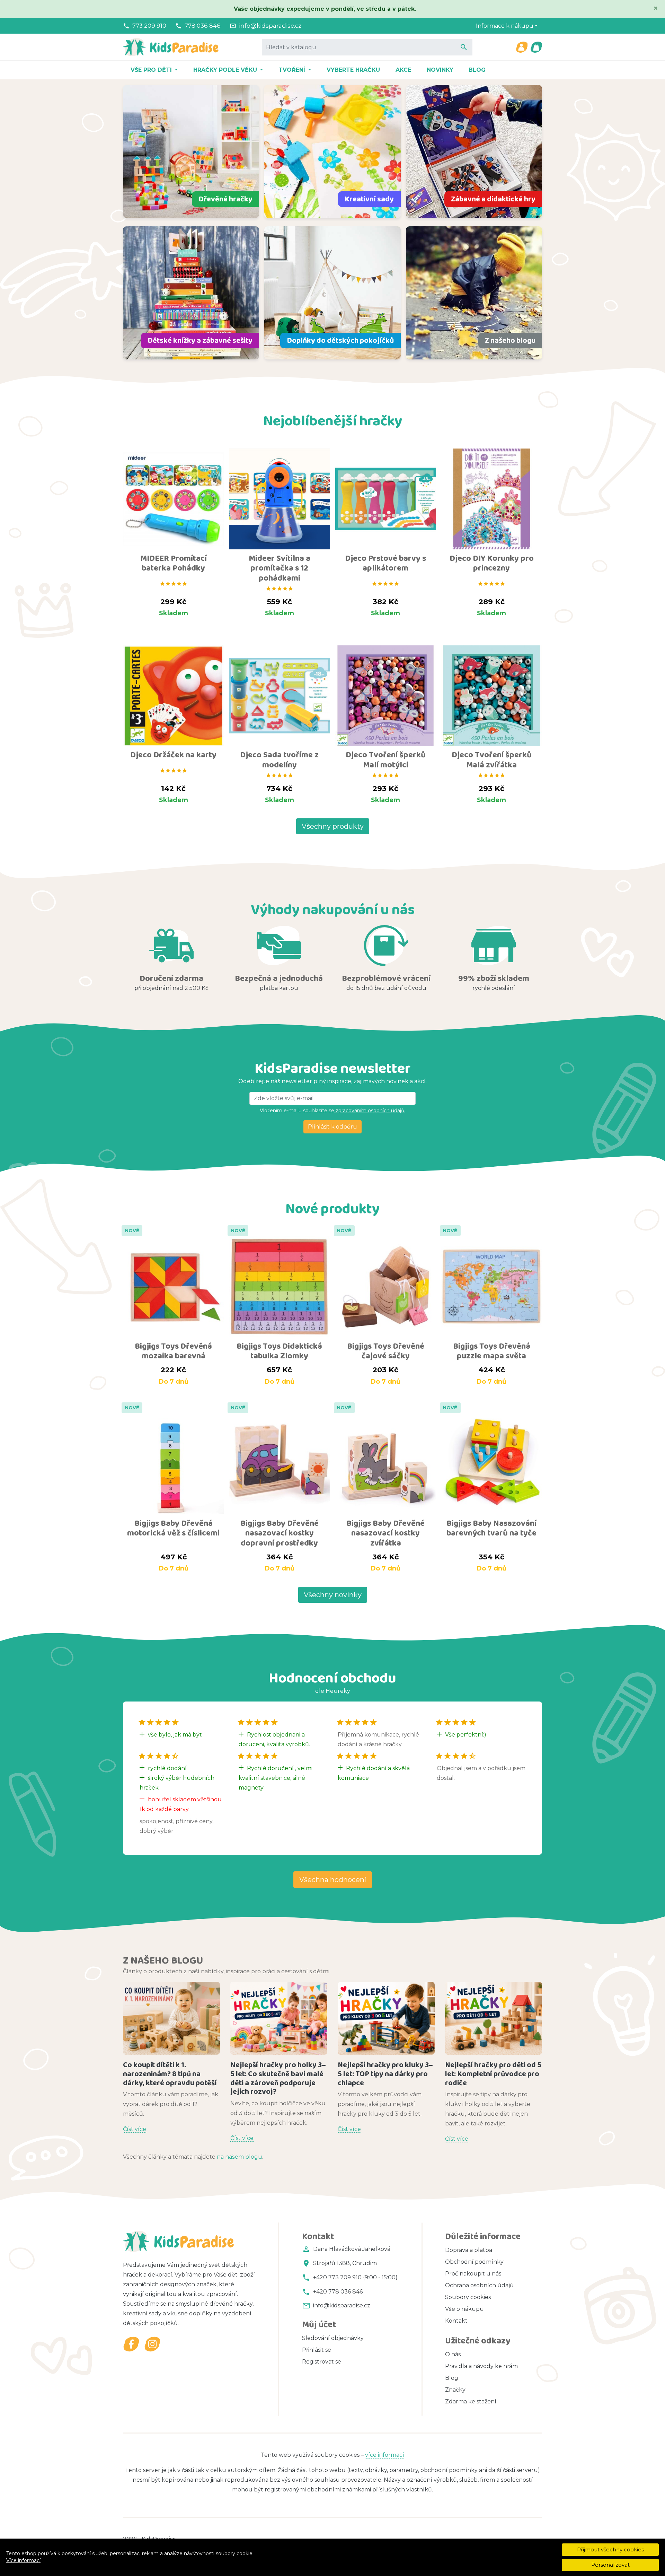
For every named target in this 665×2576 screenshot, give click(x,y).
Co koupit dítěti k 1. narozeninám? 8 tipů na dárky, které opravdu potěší (170, 2074)
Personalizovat (610, 2565)
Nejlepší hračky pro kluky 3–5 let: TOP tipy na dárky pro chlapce (385, 2074)
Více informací (23, 2560)
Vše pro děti (152, 70)
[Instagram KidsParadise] (152, 2344)
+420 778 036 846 (338, 2292)
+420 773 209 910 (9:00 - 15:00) (355, 2277)
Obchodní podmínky (474, 2262)
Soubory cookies (468, 2297)
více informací (385, 2455)
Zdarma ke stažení (471, 2401)
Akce (403, 70)
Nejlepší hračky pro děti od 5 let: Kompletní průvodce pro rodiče (493, 2074)
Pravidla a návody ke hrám (481, 2366)
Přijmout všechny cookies (610, 2549)
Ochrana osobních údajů (479, 2285)
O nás (453, 2354)
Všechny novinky (333, 1595)
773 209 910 (149, 26)
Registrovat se (322, 2362)
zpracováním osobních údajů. (370, 1111)
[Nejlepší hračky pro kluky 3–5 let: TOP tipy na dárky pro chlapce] (386, 2018)
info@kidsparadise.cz (270, 26)
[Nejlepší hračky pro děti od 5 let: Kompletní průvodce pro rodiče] (494, 2018)
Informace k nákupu (505, 26)
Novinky (440, 70)
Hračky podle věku (226, 70)
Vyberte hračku (353, 70)
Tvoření (293, 70)
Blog (477, 70)
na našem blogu (240, 2157)
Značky (455, 2390)
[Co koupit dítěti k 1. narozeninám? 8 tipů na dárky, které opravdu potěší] (171, 2018)
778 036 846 (203, 26)
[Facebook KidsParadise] (131, 2344)
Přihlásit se (317, 2350)
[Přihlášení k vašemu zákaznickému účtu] (522, 47)
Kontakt (456, 2321)
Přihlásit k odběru (332, 1127)
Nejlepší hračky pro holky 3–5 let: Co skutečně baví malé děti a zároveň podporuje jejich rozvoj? (278, 2078)
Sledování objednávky (333, 2338)
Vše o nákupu (464, 2309)
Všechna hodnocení (333, 1880)
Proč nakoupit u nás (473, 2274)
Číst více (135, 2129)
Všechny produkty (333, 826)
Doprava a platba (469, 2250)
